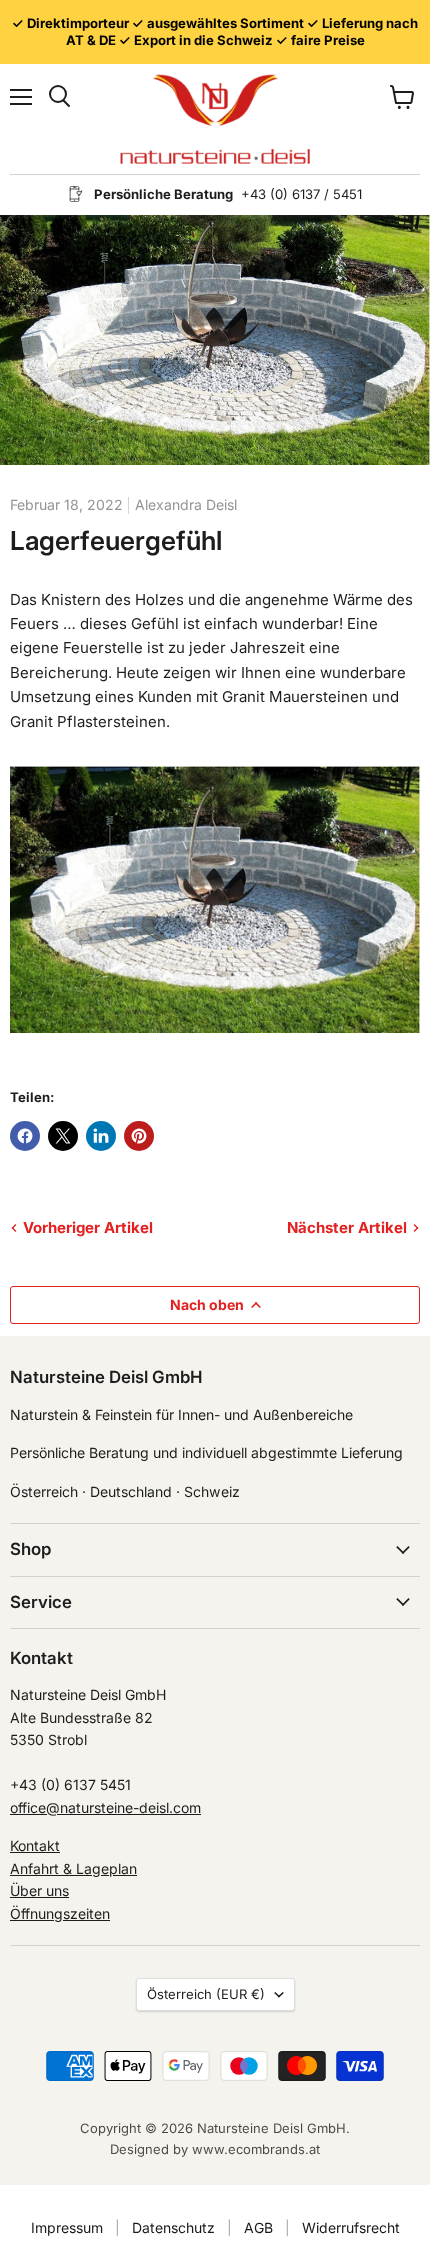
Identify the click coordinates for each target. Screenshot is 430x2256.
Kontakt (35, 1845)
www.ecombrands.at (256, 2149)
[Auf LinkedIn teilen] (101, 1136)
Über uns (39, 1890)
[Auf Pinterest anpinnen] (139, 1136)
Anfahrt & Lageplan (73, 1868)
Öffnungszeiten (60, 1913)
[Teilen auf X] (63, 1136)
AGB (258, 2227)
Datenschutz (173, 2227)
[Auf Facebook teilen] (25, 1136)
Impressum (67, 2227)
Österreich (206, 1994)
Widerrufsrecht (351, 2227)
